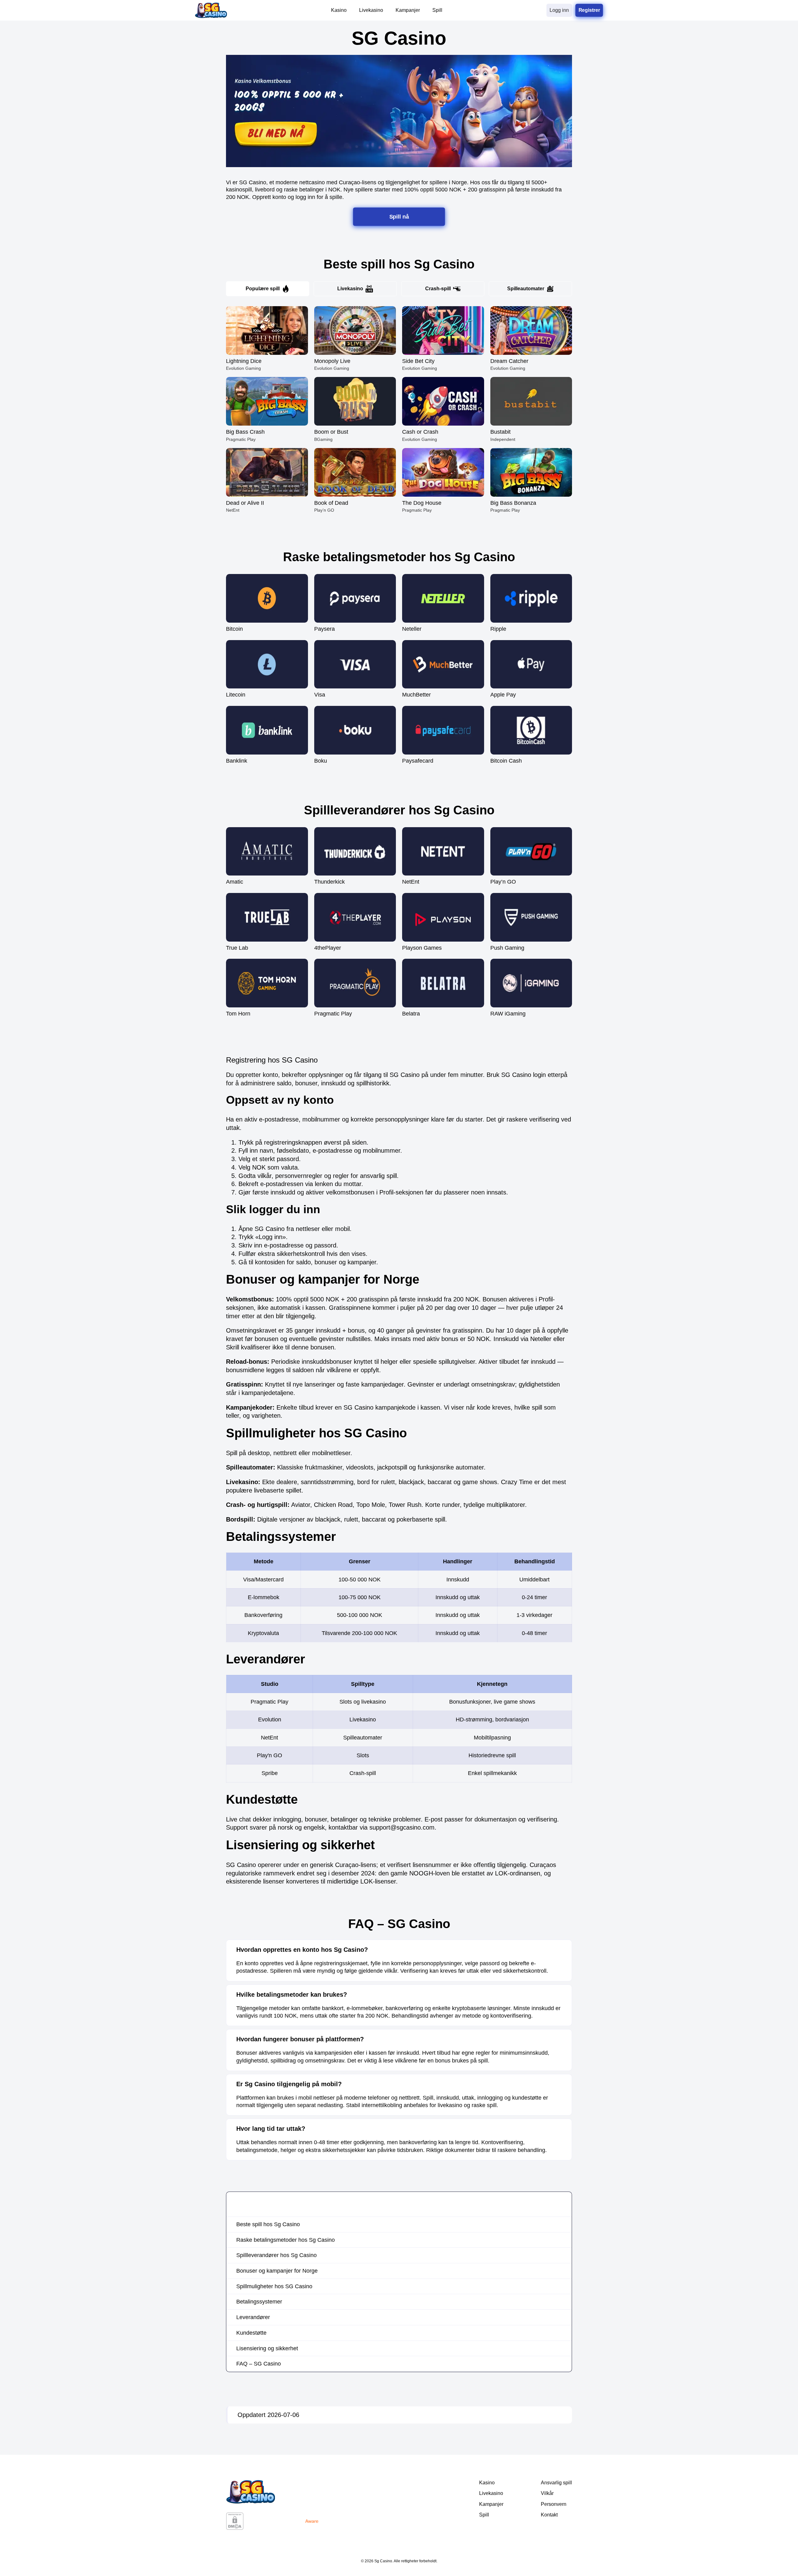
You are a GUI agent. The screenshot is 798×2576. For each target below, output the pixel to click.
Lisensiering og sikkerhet (267, 2348)
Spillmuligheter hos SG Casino (274, 2286)
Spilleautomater (526, 289)
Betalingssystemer (259, 2302)
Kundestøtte (251, 2333)
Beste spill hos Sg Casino (268, 2224)
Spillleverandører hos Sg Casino (276, 2255)
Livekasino (350, 289)
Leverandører (253, 2317)
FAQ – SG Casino (259, 2364)
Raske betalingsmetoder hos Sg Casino (286, 2240)
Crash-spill (438, 289)
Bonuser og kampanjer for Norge (277, 2271)
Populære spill (263, 289)
